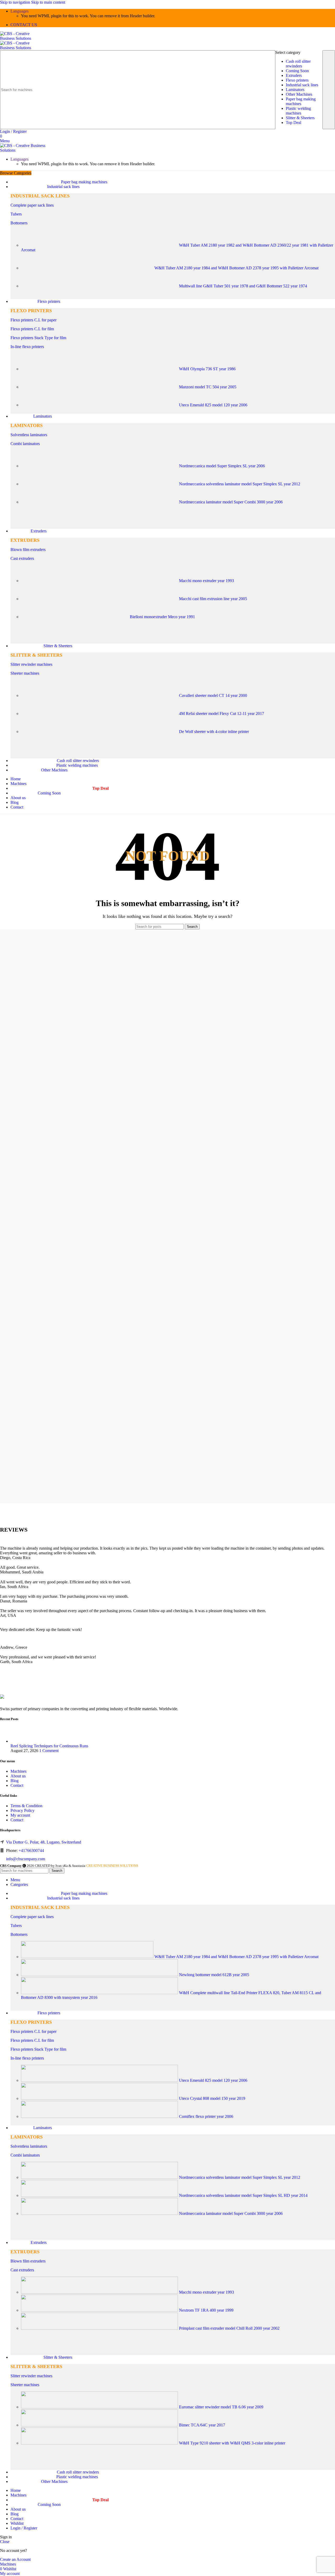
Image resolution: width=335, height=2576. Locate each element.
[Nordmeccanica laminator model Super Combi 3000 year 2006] (100, 502)
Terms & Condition (26, 1806)
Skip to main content (48, 2)
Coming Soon (297, 71)
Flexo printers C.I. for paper (33, 320)
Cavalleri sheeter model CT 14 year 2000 (213, 695)
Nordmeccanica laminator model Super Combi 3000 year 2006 (231, 502)
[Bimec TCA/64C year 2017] (100, 2425)
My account (20, 1815)
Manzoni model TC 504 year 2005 (208, 387)
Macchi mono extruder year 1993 (206, 581)
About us (18, 1776)
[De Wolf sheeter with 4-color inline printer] (100, 732)
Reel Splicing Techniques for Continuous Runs (49, 1746)
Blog (15, 1781)
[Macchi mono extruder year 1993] (100, 581)
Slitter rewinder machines (31, 664)
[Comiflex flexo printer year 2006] (100, 2116)
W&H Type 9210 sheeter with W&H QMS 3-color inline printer (232, 2443)
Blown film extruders (28, 550)
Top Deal (294, 123)
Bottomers (19, 223)
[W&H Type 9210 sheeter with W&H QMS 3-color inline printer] (100, 2443)
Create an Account (15, 2559)
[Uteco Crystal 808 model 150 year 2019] (100, 2098)
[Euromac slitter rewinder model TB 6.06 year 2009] (100, 2407)
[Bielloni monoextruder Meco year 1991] (75, 617)
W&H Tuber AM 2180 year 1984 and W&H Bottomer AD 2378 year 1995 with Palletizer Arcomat (236, 268)
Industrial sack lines (302, 85)
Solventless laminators (29, 435)
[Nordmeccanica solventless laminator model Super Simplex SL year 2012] (100, 484)
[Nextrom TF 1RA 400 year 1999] (100, 2310)
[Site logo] (22, 38)
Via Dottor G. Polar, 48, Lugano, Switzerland (44, 1842)
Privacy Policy (23, 1810)
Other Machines (299, 94)
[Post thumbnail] (20, 1741)
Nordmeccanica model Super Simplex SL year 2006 (222, 466)
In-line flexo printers (27, 347)
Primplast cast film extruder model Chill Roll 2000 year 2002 (229, 2328)
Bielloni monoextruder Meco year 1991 (162, 617)
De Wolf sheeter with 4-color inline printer (214, 732)
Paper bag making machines (301, 101)
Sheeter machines (25, 673)
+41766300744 (31, 1850)
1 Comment (49, 1751)
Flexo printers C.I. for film (32, 329)
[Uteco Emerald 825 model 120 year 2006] (100, 405)
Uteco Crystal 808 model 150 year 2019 (212, 2098)
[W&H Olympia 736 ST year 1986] (100, 369)
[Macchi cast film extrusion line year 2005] (100, 599)
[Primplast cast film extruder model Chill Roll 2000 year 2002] (100, 2328)
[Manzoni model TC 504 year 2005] (100, 387)
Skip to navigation (16, 2)
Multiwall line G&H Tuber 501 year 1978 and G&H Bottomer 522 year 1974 (243, 286)
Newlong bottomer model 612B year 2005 (214, 1975)
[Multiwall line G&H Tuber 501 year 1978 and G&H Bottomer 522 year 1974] (100, 286)
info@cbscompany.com (26, 1859)
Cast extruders (22, 558)
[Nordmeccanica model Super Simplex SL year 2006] (100, 466)
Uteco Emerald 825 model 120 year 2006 (213, 405)
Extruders (294, 75)
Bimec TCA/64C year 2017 (202, 2425)
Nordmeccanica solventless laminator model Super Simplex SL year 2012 (240, 484)
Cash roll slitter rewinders (298, 64)
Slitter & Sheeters (300, 118)
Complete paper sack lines (32, 205)
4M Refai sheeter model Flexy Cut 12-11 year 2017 (222, 713)
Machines (18, 1771)
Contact (17, 1785)
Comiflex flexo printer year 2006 (206, 2116)
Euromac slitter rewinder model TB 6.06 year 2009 (221, 2407)
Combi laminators (25, 444)
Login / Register (24, 2528)
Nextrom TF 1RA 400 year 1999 (206, 2310)
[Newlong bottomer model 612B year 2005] (100, 1975)
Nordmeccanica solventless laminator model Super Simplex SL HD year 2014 (243, 2195)
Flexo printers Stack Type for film (38, 338)
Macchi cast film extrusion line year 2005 (213, 599)
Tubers (16, 214)
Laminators (295, 90)
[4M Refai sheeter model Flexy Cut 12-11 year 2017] (100, 713)
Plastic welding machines (298, 111)
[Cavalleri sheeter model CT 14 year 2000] (100, 695)
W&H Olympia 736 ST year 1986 (207, 369)
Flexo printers (297, 80)
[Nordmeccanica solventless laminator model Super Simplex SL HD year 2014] (100, 2195)
